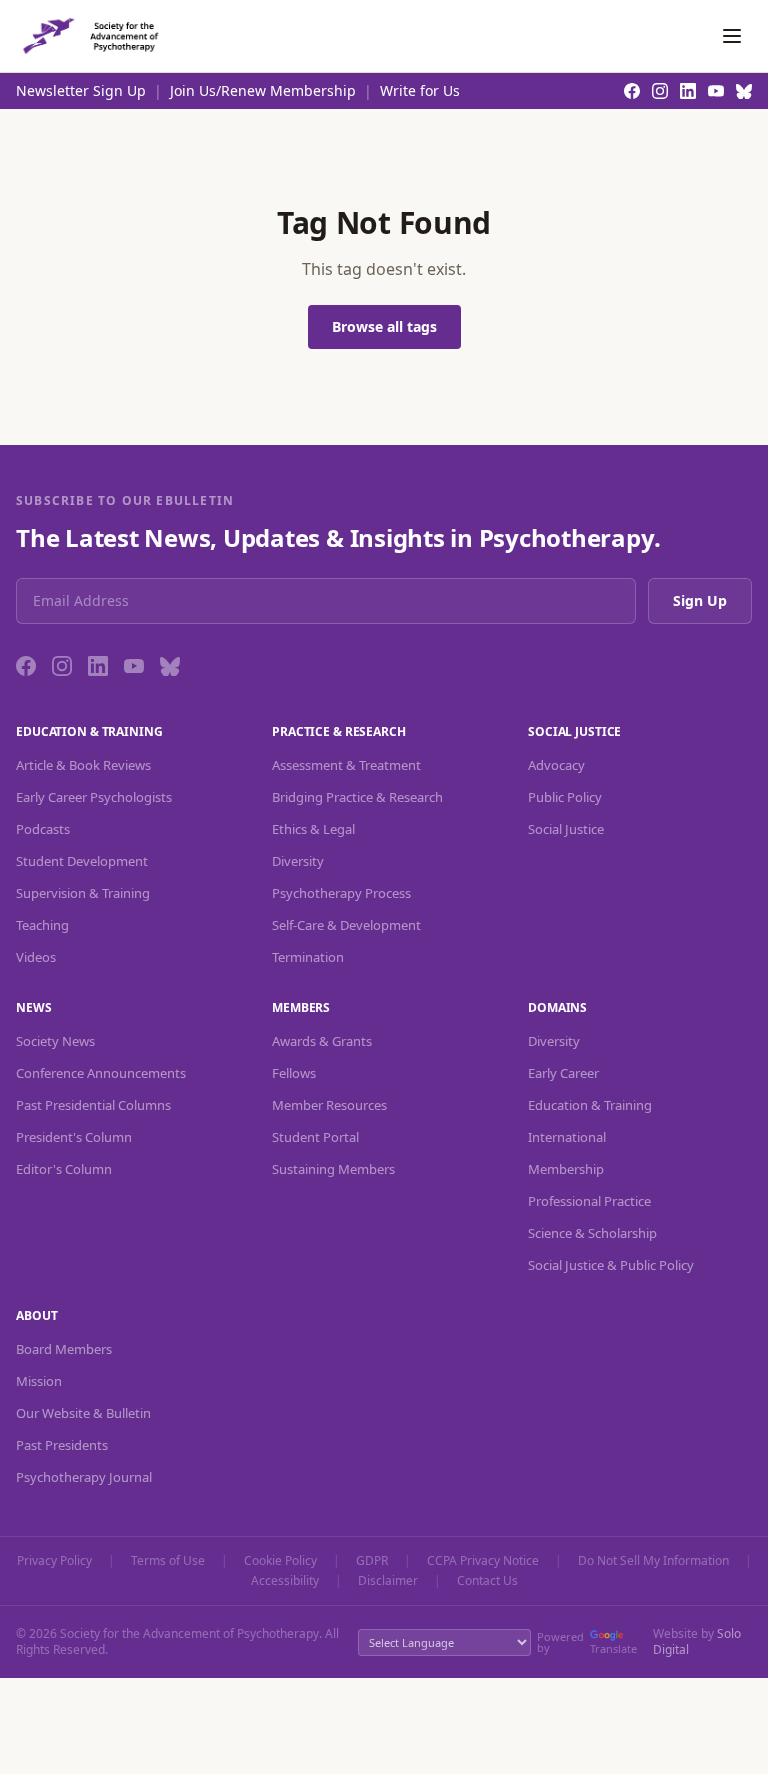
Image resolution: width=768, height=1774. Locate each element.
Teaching (42, 925)
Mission (39, 1381)
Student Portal (315, 1137)
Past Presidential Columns (93, 1105)
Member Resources (329, 1105)
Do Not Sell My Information (653, 1561)
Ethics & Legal (313, 829)
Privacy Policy (54, 1561)
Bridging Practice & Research (357, 797)
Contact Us (487, 1581)
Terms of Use (168, 1561)
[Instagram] (62, 666)
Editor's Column (64, 1169)
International (567, 1137)
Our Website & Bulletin (83, 1413)
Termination (308, 957)
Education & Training (590, 1105)
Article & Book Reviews (83, 765)
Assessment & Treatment (346, 765)
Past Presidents (62, 1445)
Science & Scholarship (592, 1233)
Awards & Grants (322, 1041)
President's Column (74, 1137)
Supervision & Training (83, 893)
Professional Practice (589, 1201)
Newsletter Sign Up (81, 90)
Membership (566, 1169)
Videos (36, 957)
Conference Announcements (101, 1073)
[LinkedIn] (98, 666)
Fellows (294, 1073)
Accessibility (285, 1581)
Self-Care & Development (346, 925)
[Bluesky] (170, 666)
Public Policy (565, 797)
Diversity (298, 861)
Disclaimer (388, 1581)
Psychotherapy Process (341, 893)
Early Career (563, 1073)
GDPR (372, 1561)
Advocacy (556, 765)
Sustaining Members (333, 1169)
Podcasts (43, 829)
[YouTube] (134, 666)
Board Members (64, 1349)
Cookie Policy (280, 1561)
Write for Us (420, 90)
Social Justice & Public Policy (611, 1265)
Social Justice (566, 829)
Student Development (82, 861)
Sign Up (700, 600)
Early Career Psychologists (94, 797)
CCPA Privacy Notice (483, 1561)
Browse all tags (384, 326)
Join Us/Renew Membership (263, 90)
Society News (55, 1041)
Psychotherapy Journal (84, 1477)
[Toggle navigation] (732, 36)
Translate (613, 1648)
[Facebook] (26, 666)
